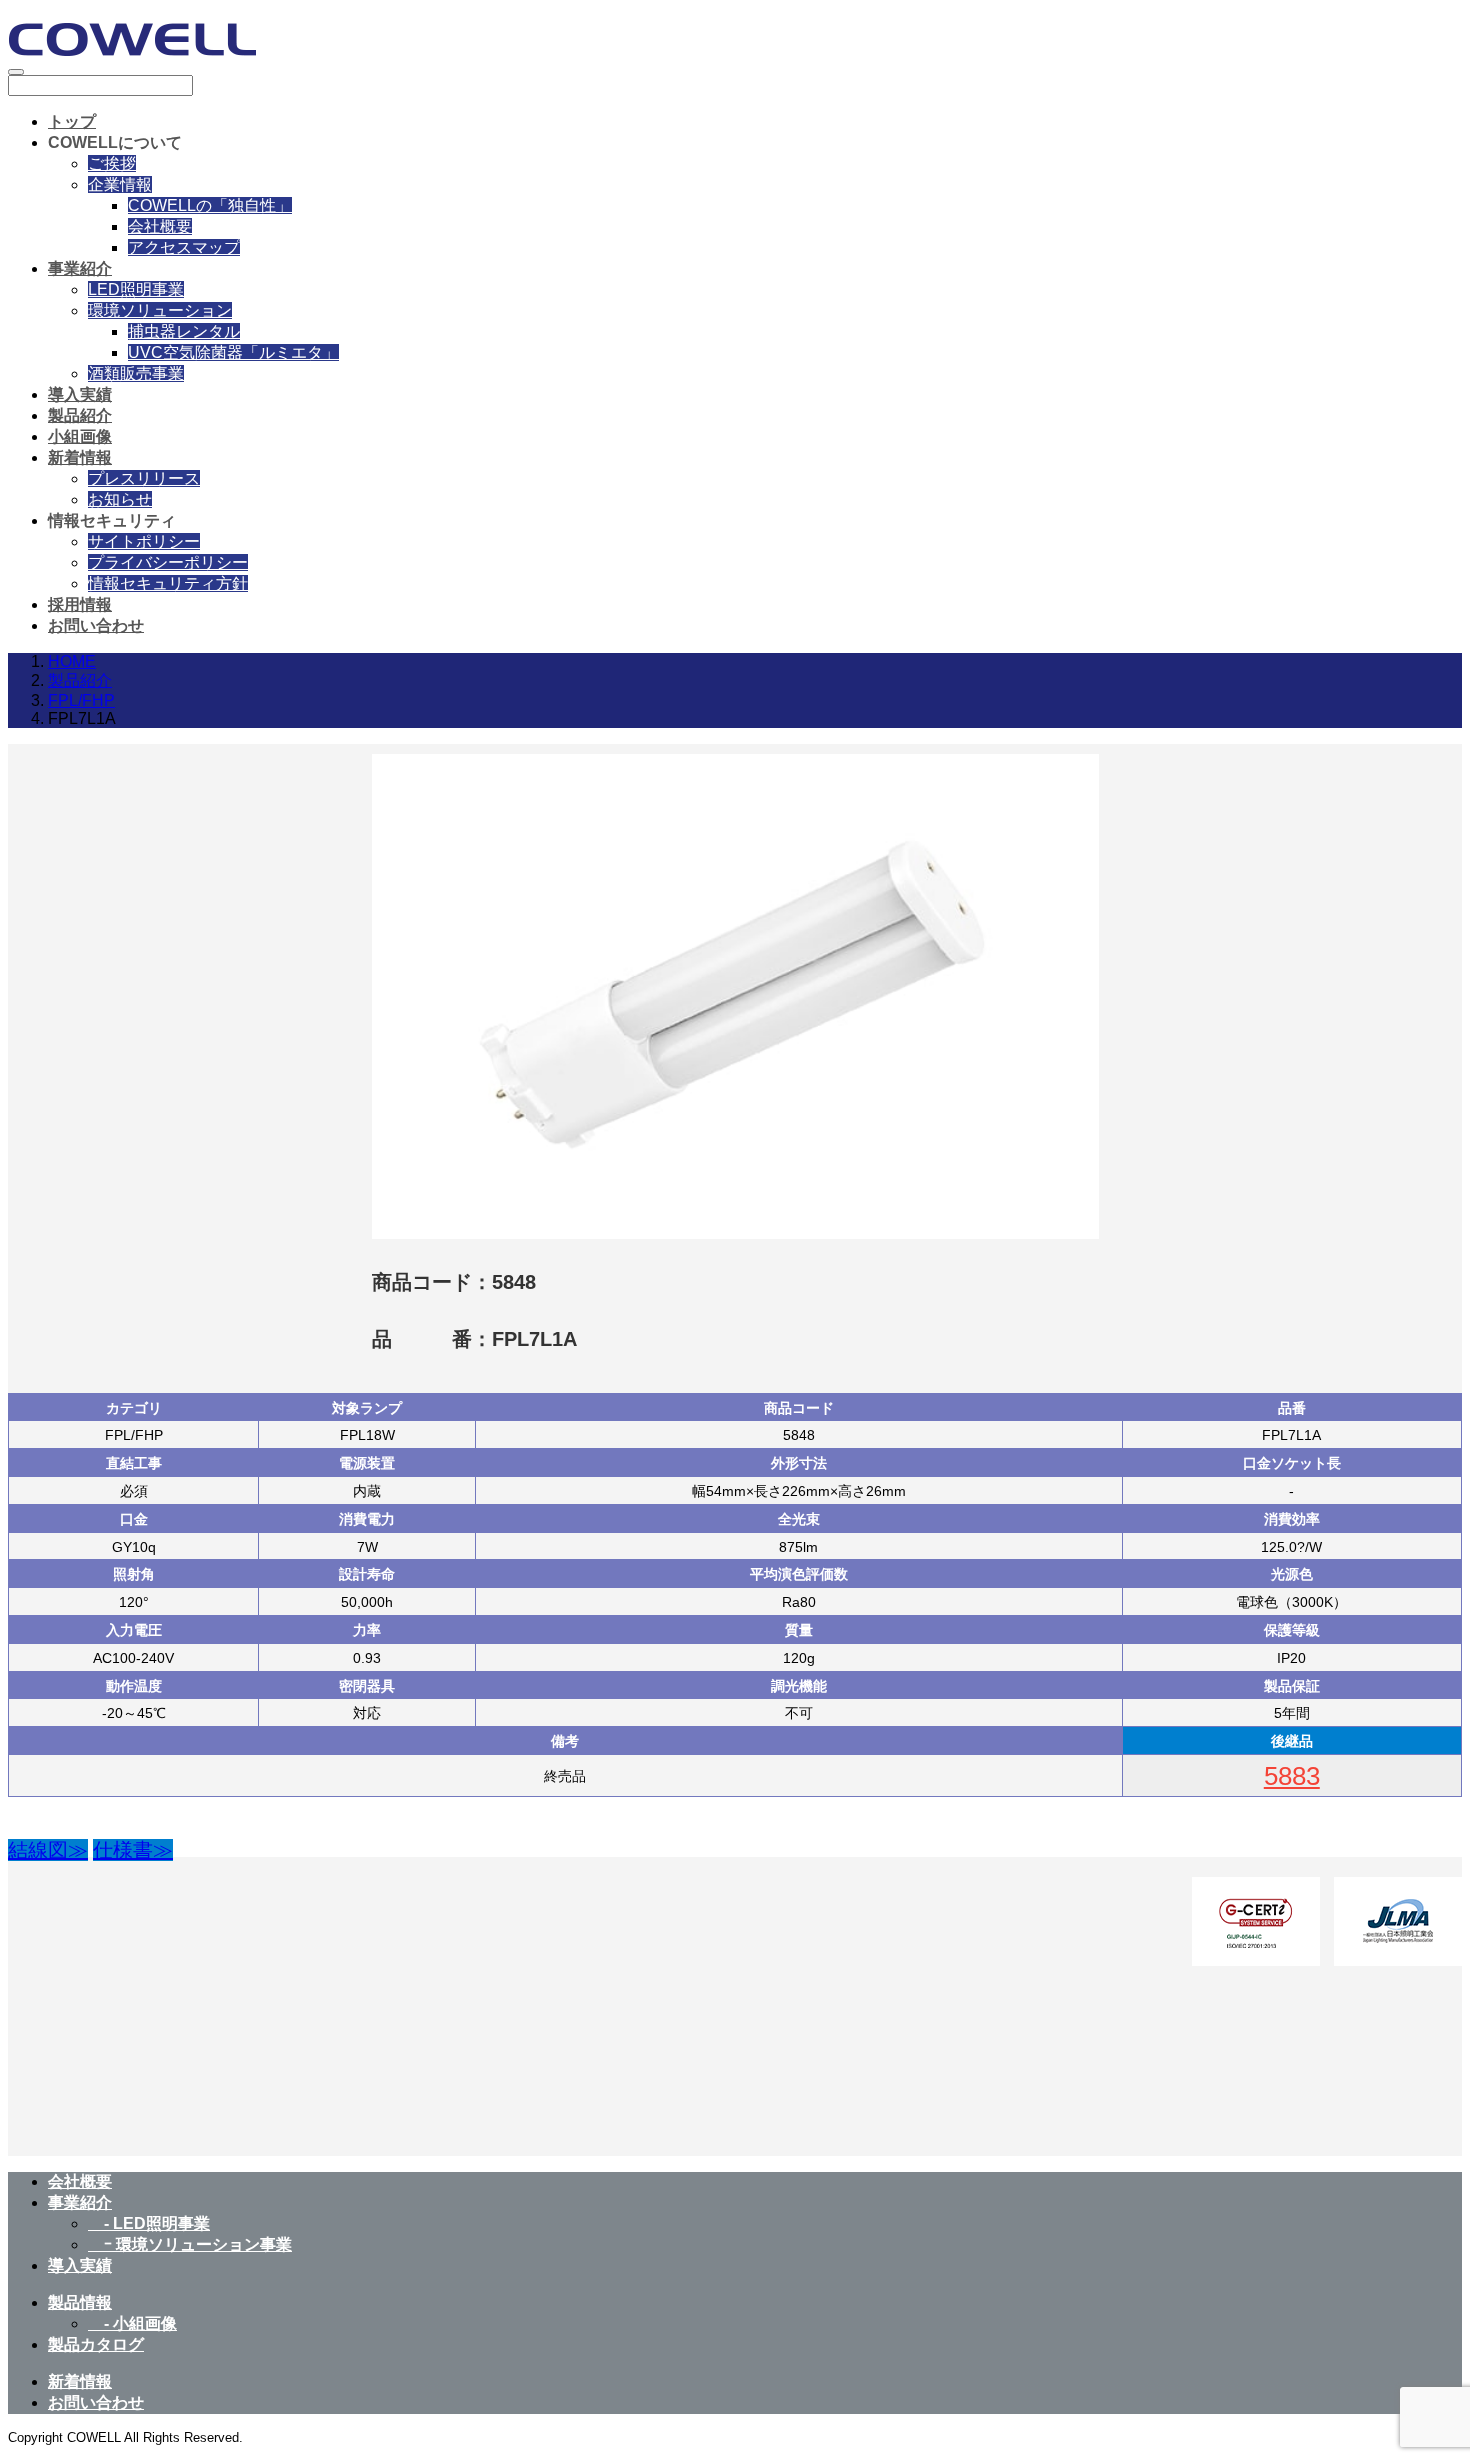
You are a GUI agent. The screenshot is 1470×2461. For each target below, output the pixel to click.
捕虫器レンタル (184, 331)
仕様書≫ (133, 1850)
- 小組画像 (132, 2323)
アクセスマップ (184, 247)
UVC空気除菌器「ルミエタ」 (233, 352)
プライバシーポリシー (168, 562)
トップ (72, 121)
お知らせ (120, 499)
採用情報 (80, 604)
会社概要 (160, 226)
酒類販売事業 (136, 373)
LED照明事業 (136, 289)
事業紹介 (80, 268)
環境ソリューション (160, 310)
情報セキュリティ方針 (168, 583)
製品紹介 (80, 415)
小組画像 (80, 436)
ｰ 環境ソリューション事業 (190, 2244)
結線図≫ (48, 1850)
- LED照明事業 (149, 2223)
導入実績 (80, 394)
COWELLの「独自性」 (210, 205)
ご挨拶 (112, 163)
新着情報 (80, 457)
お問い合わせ (96, 625)
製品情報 (80, 2302)
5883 (1292, 1776)
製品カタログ (96, 2344)
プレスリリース (144, 478)
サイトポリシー (144, 541)
